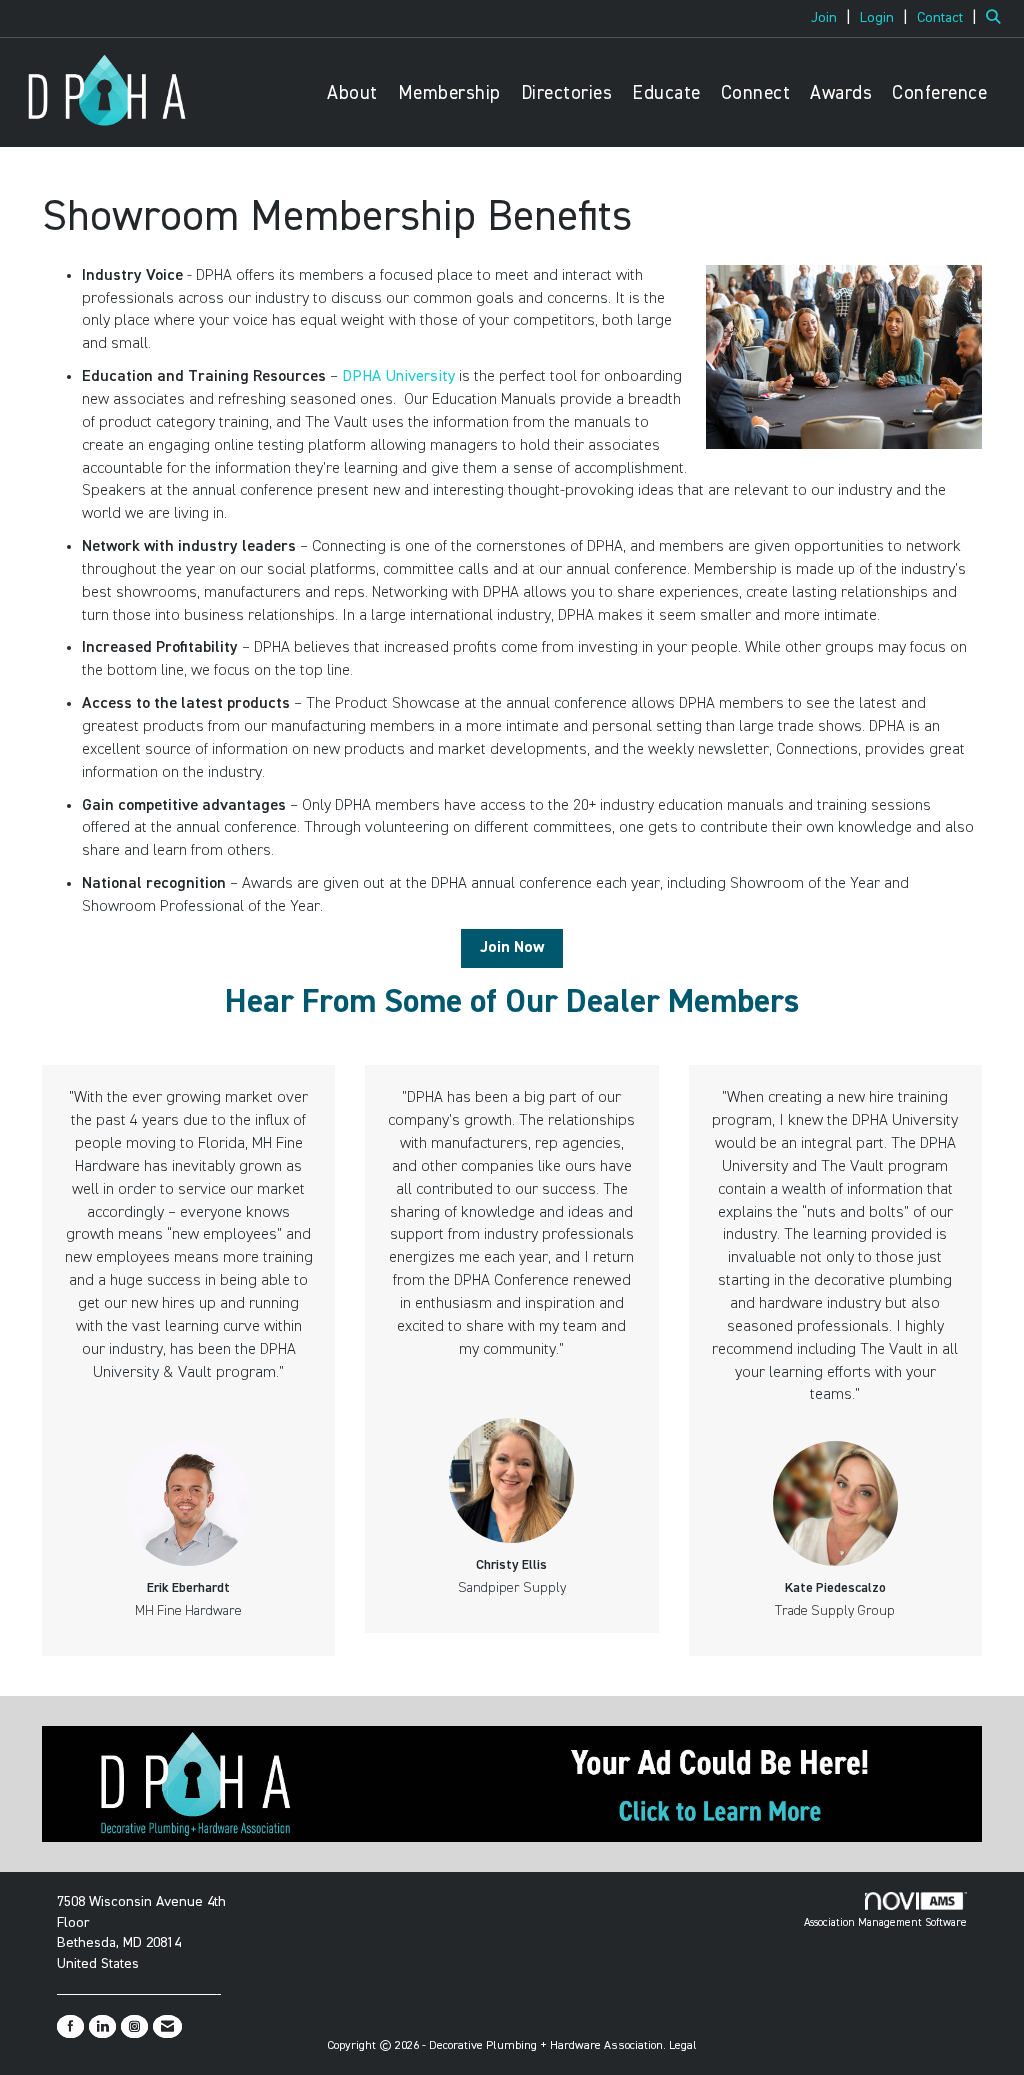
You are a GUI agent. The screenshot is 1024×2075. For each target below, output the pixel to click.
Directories (567, 93)
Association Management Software (885, 1922)
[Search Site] (997, 18)
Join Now (512, 948)
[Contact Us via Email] (167, 2026)
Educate (666, 93)
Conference (939, 93)
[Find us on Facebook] (70, 2026)
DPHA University (398, 377)
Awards (841, 93)
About (352, 93)
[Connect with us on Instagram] (134, 2026)
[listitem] (833, 18)
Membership (449, 93)
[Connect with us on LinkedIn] (102, 2026)
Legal (683, 2046)
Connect (756, 93)
